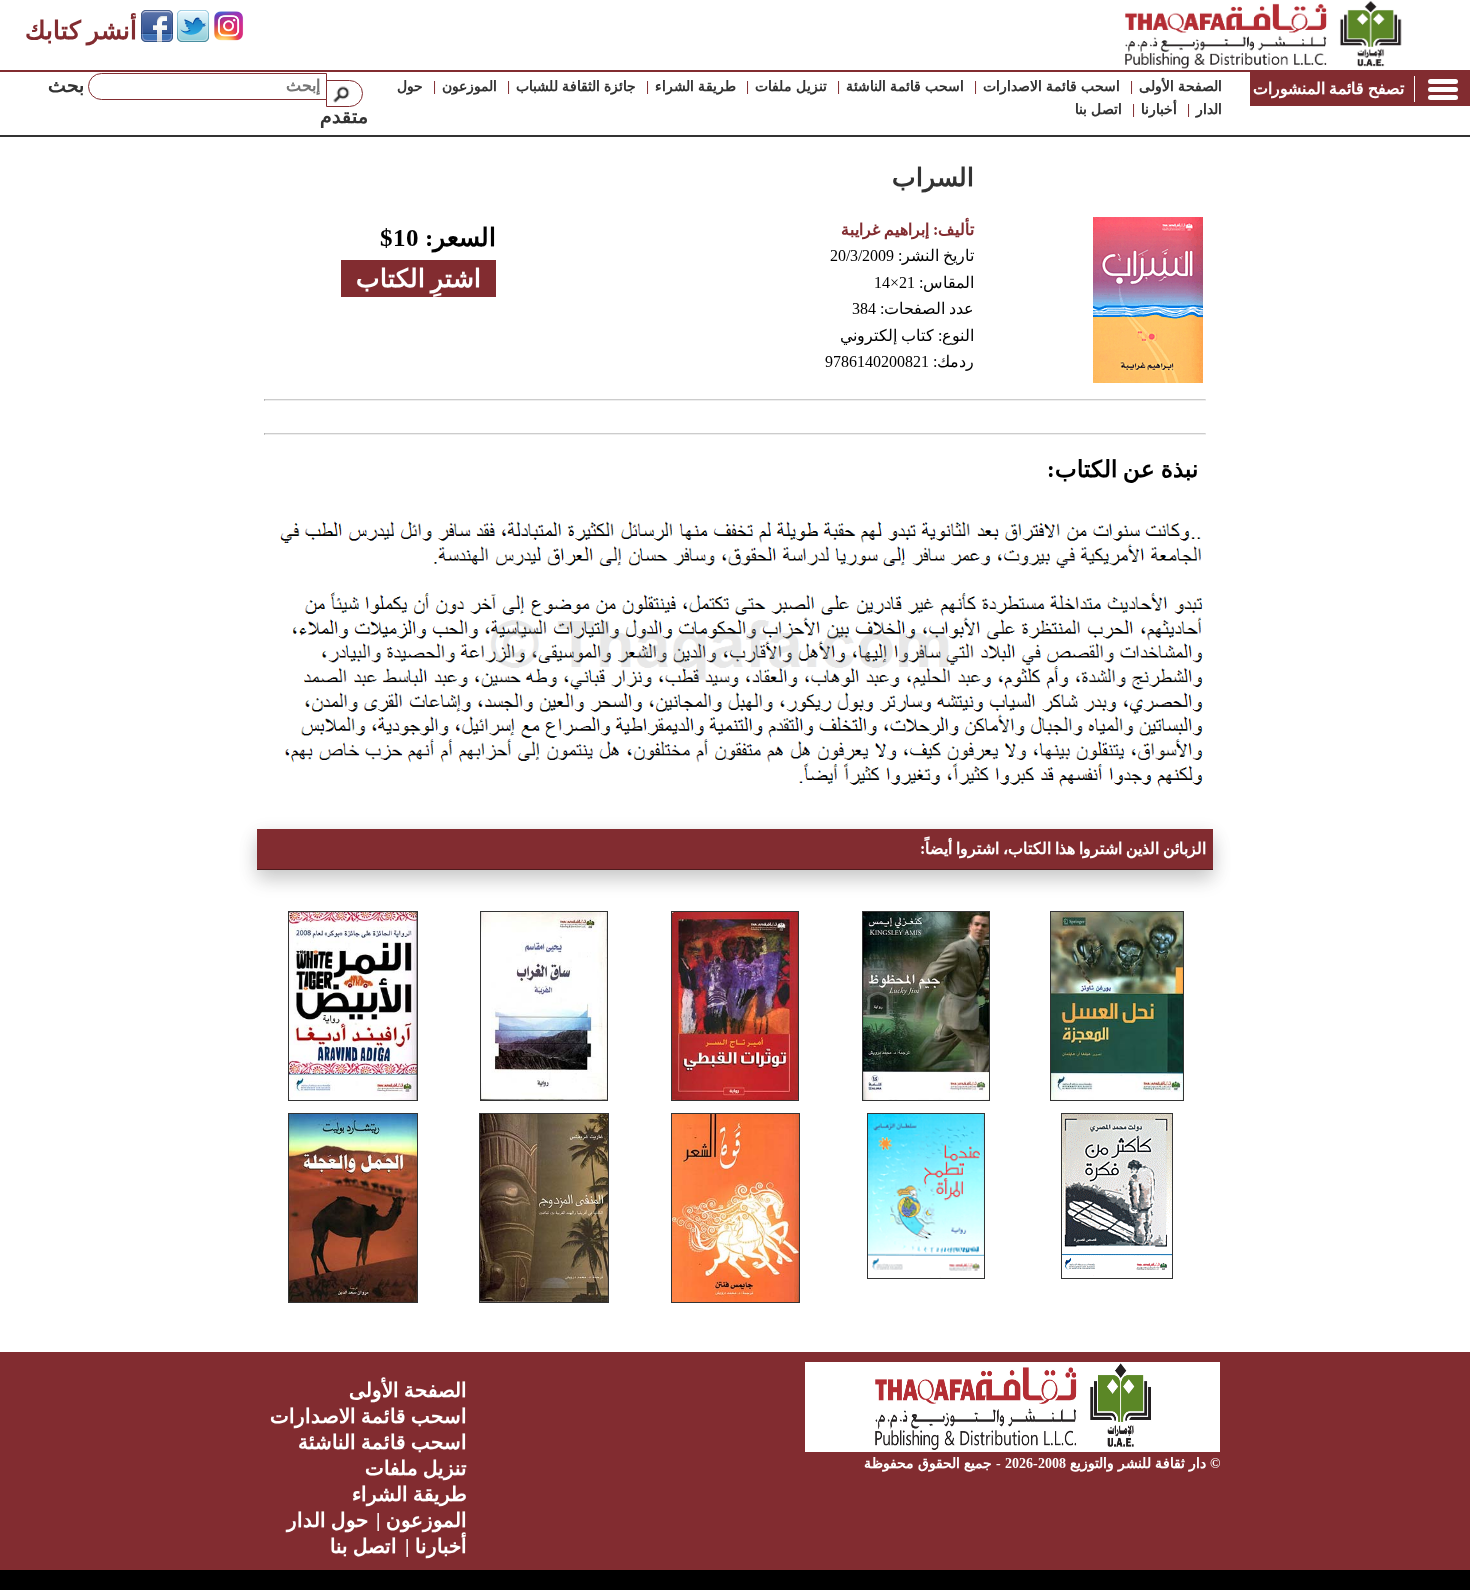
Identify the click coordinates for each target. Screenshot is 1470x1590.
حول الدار (327, 1520)
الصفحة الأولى (1180, 86)
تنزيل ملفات (791, 86)
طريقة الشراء (695, 86)
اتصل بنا (1098, 109)
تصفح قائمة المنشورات (1328, 88)
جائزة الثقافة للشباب (576, 86)
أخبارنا (1159, 109)
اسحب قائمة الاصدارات (1051, 86)
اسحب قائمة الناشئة (905, 86)
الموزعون (469, 86)
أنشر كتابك (81, 30)
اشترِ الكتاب (418, 278)
